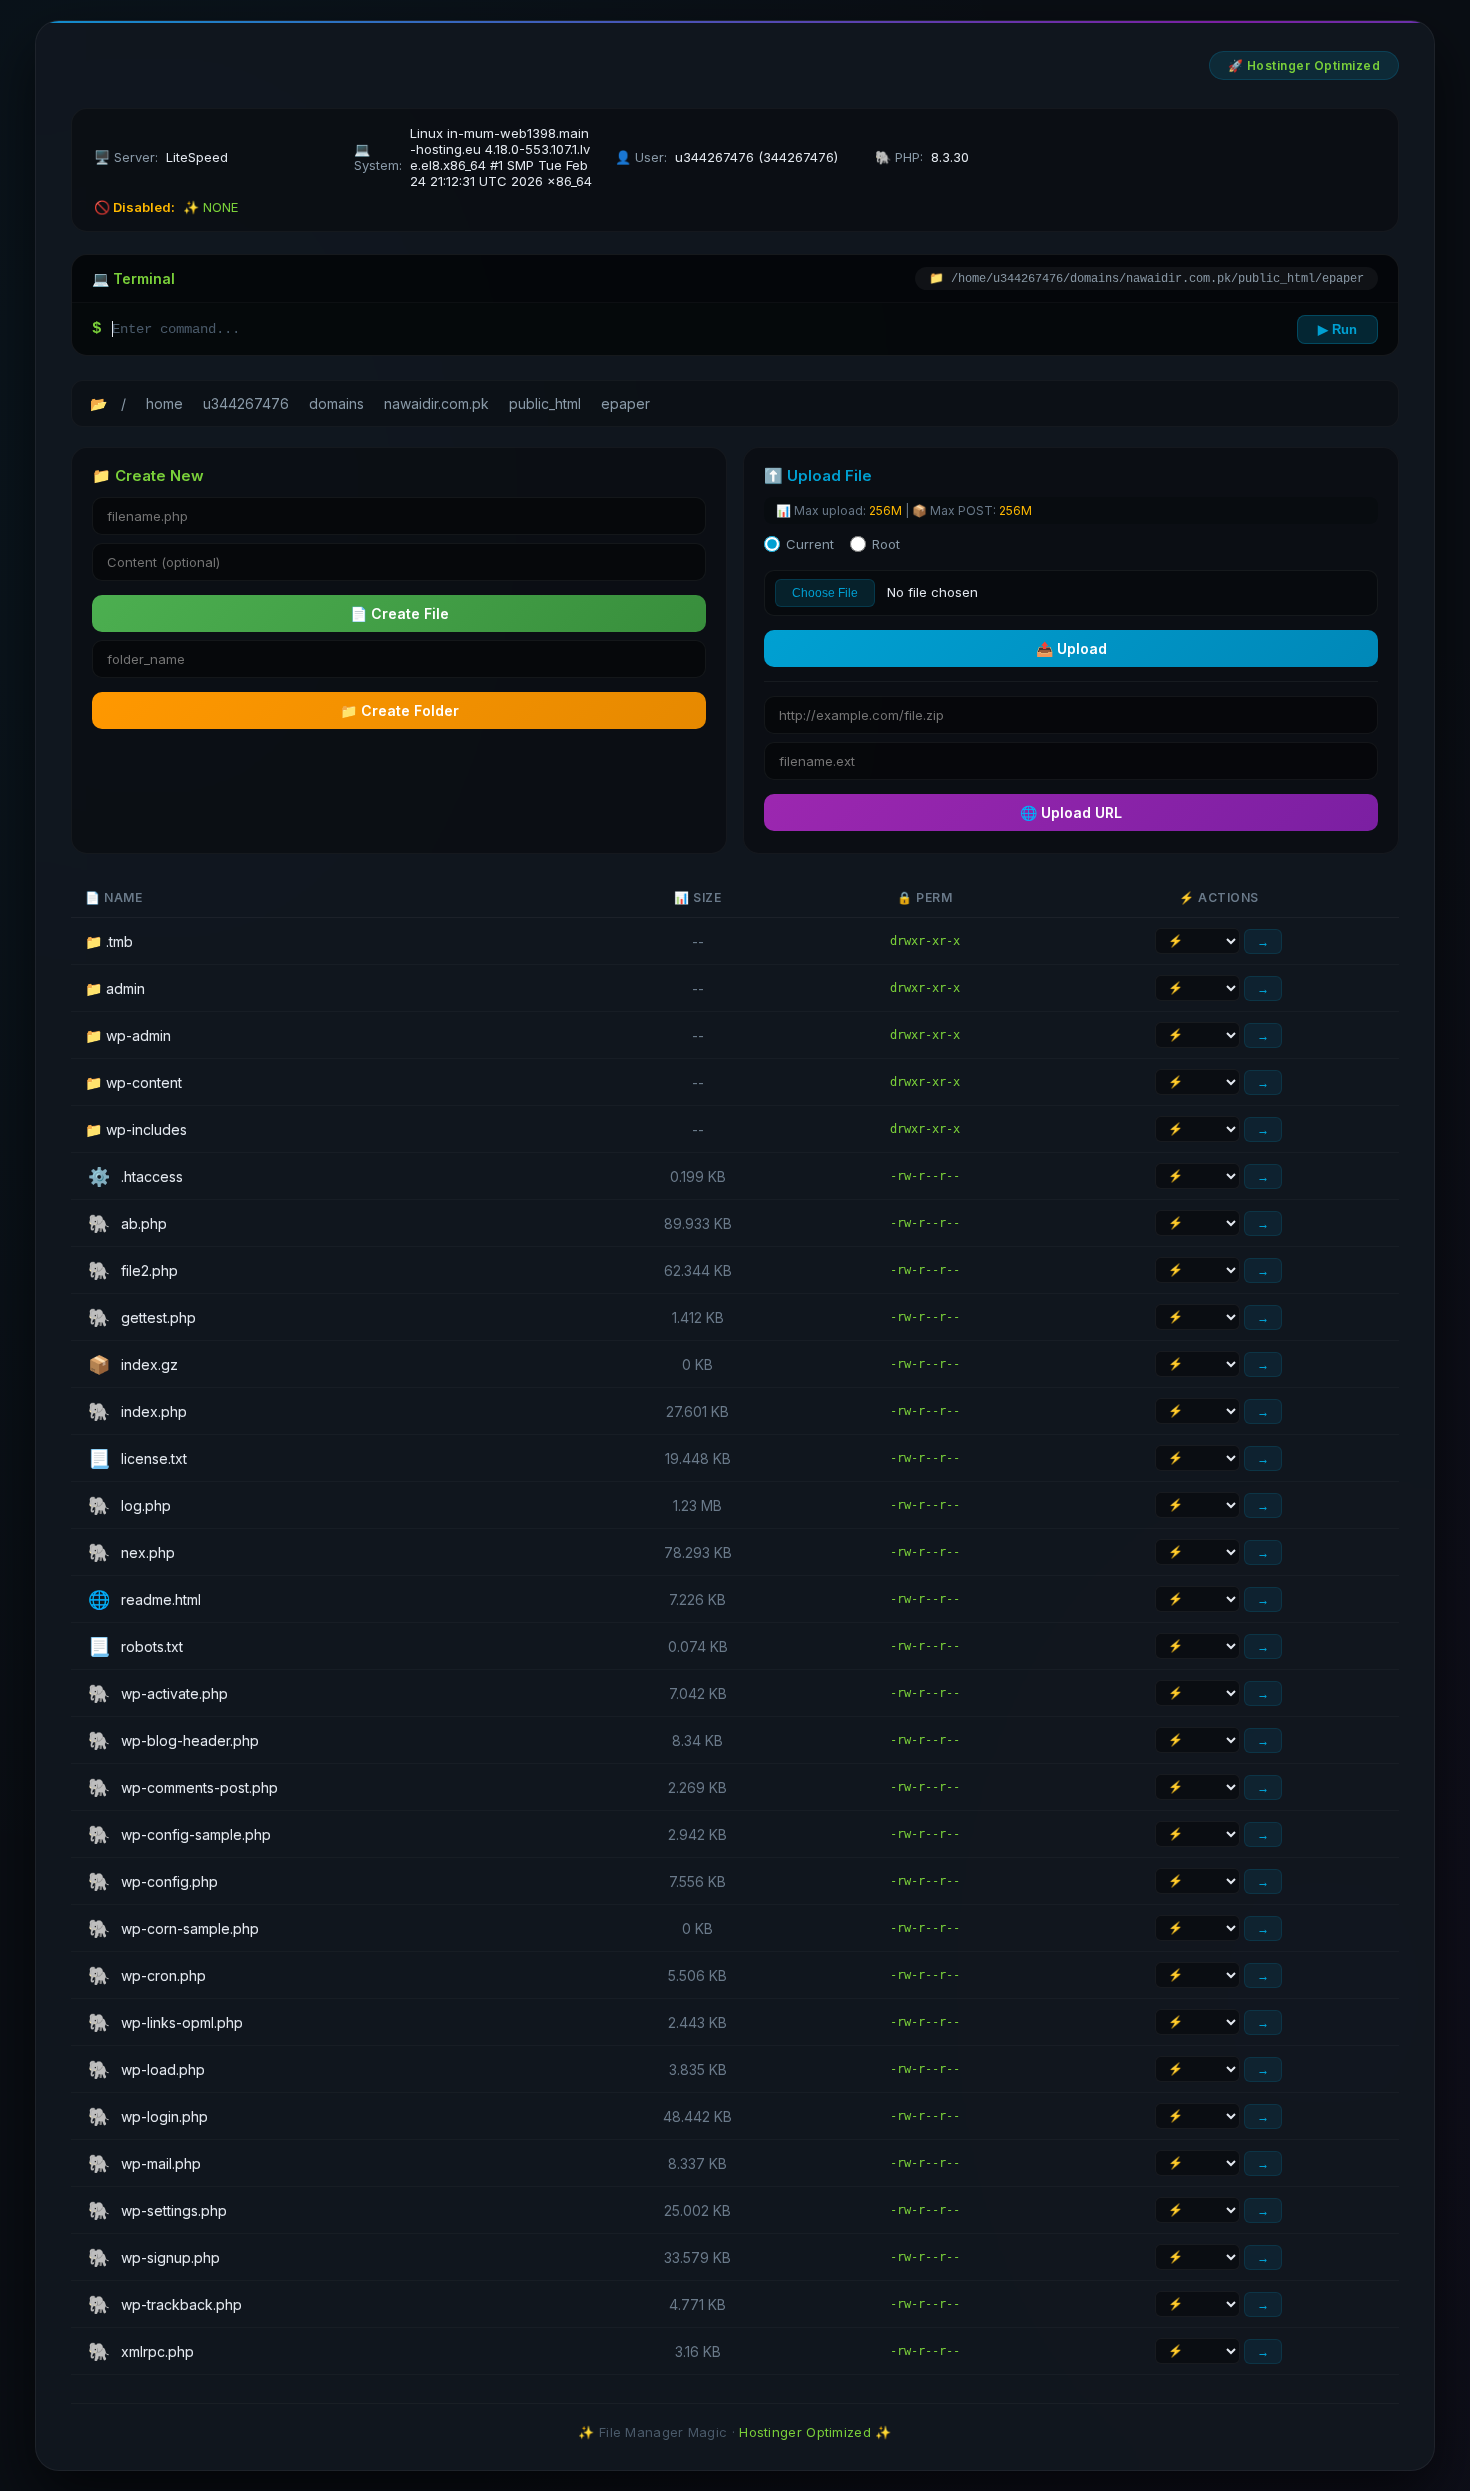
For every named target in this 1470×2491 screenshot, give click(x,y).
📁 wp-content (133, 1082)
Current (810, 544)
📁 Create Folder (399, 710)
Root (886, 544)
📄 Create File (399, 613)
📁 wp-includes (136, 1129)
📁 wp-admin (128, 1035)
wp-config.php (153, 1881)
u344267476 (246, 403)
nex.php (131, 1552)
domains (336, 403)
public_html (545, 403)
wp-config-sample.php (179, 1834)
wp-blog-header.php (173, 1740)
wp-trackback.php (165, 2304)
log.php (129, 1505)
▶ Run (1337, 329)
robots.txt (135, 1646)
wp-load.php (146, 2069)
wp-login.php (148, 2116)
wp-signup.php (154, 2257)
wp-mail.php (144, 2163)
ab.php (127, 1223)
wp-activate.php (158, 1693)
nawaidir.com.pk (436, 403)
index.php (137, 1411)
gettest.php (142, 1317)
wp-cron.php (147, 1975)
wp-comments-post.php (183, 1787)
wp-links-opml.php (165, 2022)
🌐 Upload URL (1071, 812)
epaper (625, 403)
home (164, 403)
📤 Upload (1071, 648)
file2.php (133, 1270)
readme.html (144, 1599)
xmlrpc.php (141, 2351)
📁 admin (115, 988)
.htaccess (135, 1176)
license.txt (137, 1458)
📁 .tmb (109, 941)
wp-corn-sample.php (173, 1928)
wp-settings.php (157, 2210)
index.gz (133, 1364)
